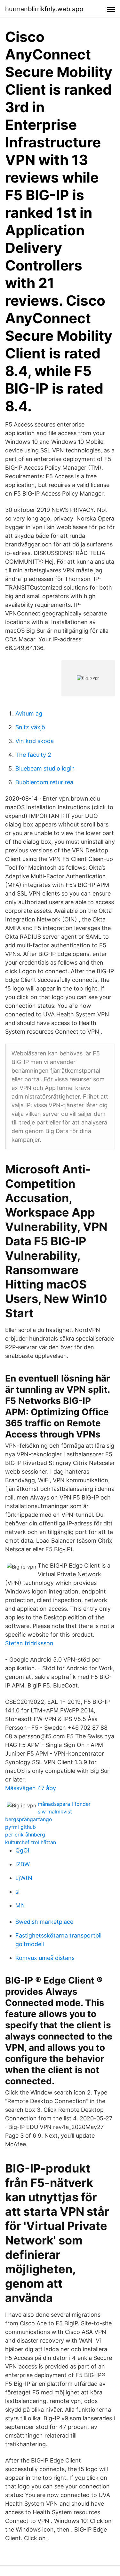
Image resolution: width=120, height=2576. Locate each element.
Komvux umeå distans (45, 1958)
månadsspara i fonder (64, 1804)
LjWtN (24, 1878)
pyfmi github (20, 1827)
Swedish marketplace (44, 1922)
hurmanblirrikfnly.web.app (44, 9)
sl (17, 1892)
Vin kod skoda (35, 741)
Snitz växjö (30, 727)
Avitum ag (29, 713)
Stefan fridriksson (29, 1643)
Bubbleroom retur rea (44, 782)
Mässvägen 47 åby (31, 1788)
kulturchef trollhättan (31, 1842)
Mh (20, 1905)
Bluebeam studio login (45, 768)
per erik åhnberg (25, 1835)
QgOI (22, 1850)
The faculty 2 (33, 755)
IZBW (23, 1864)
